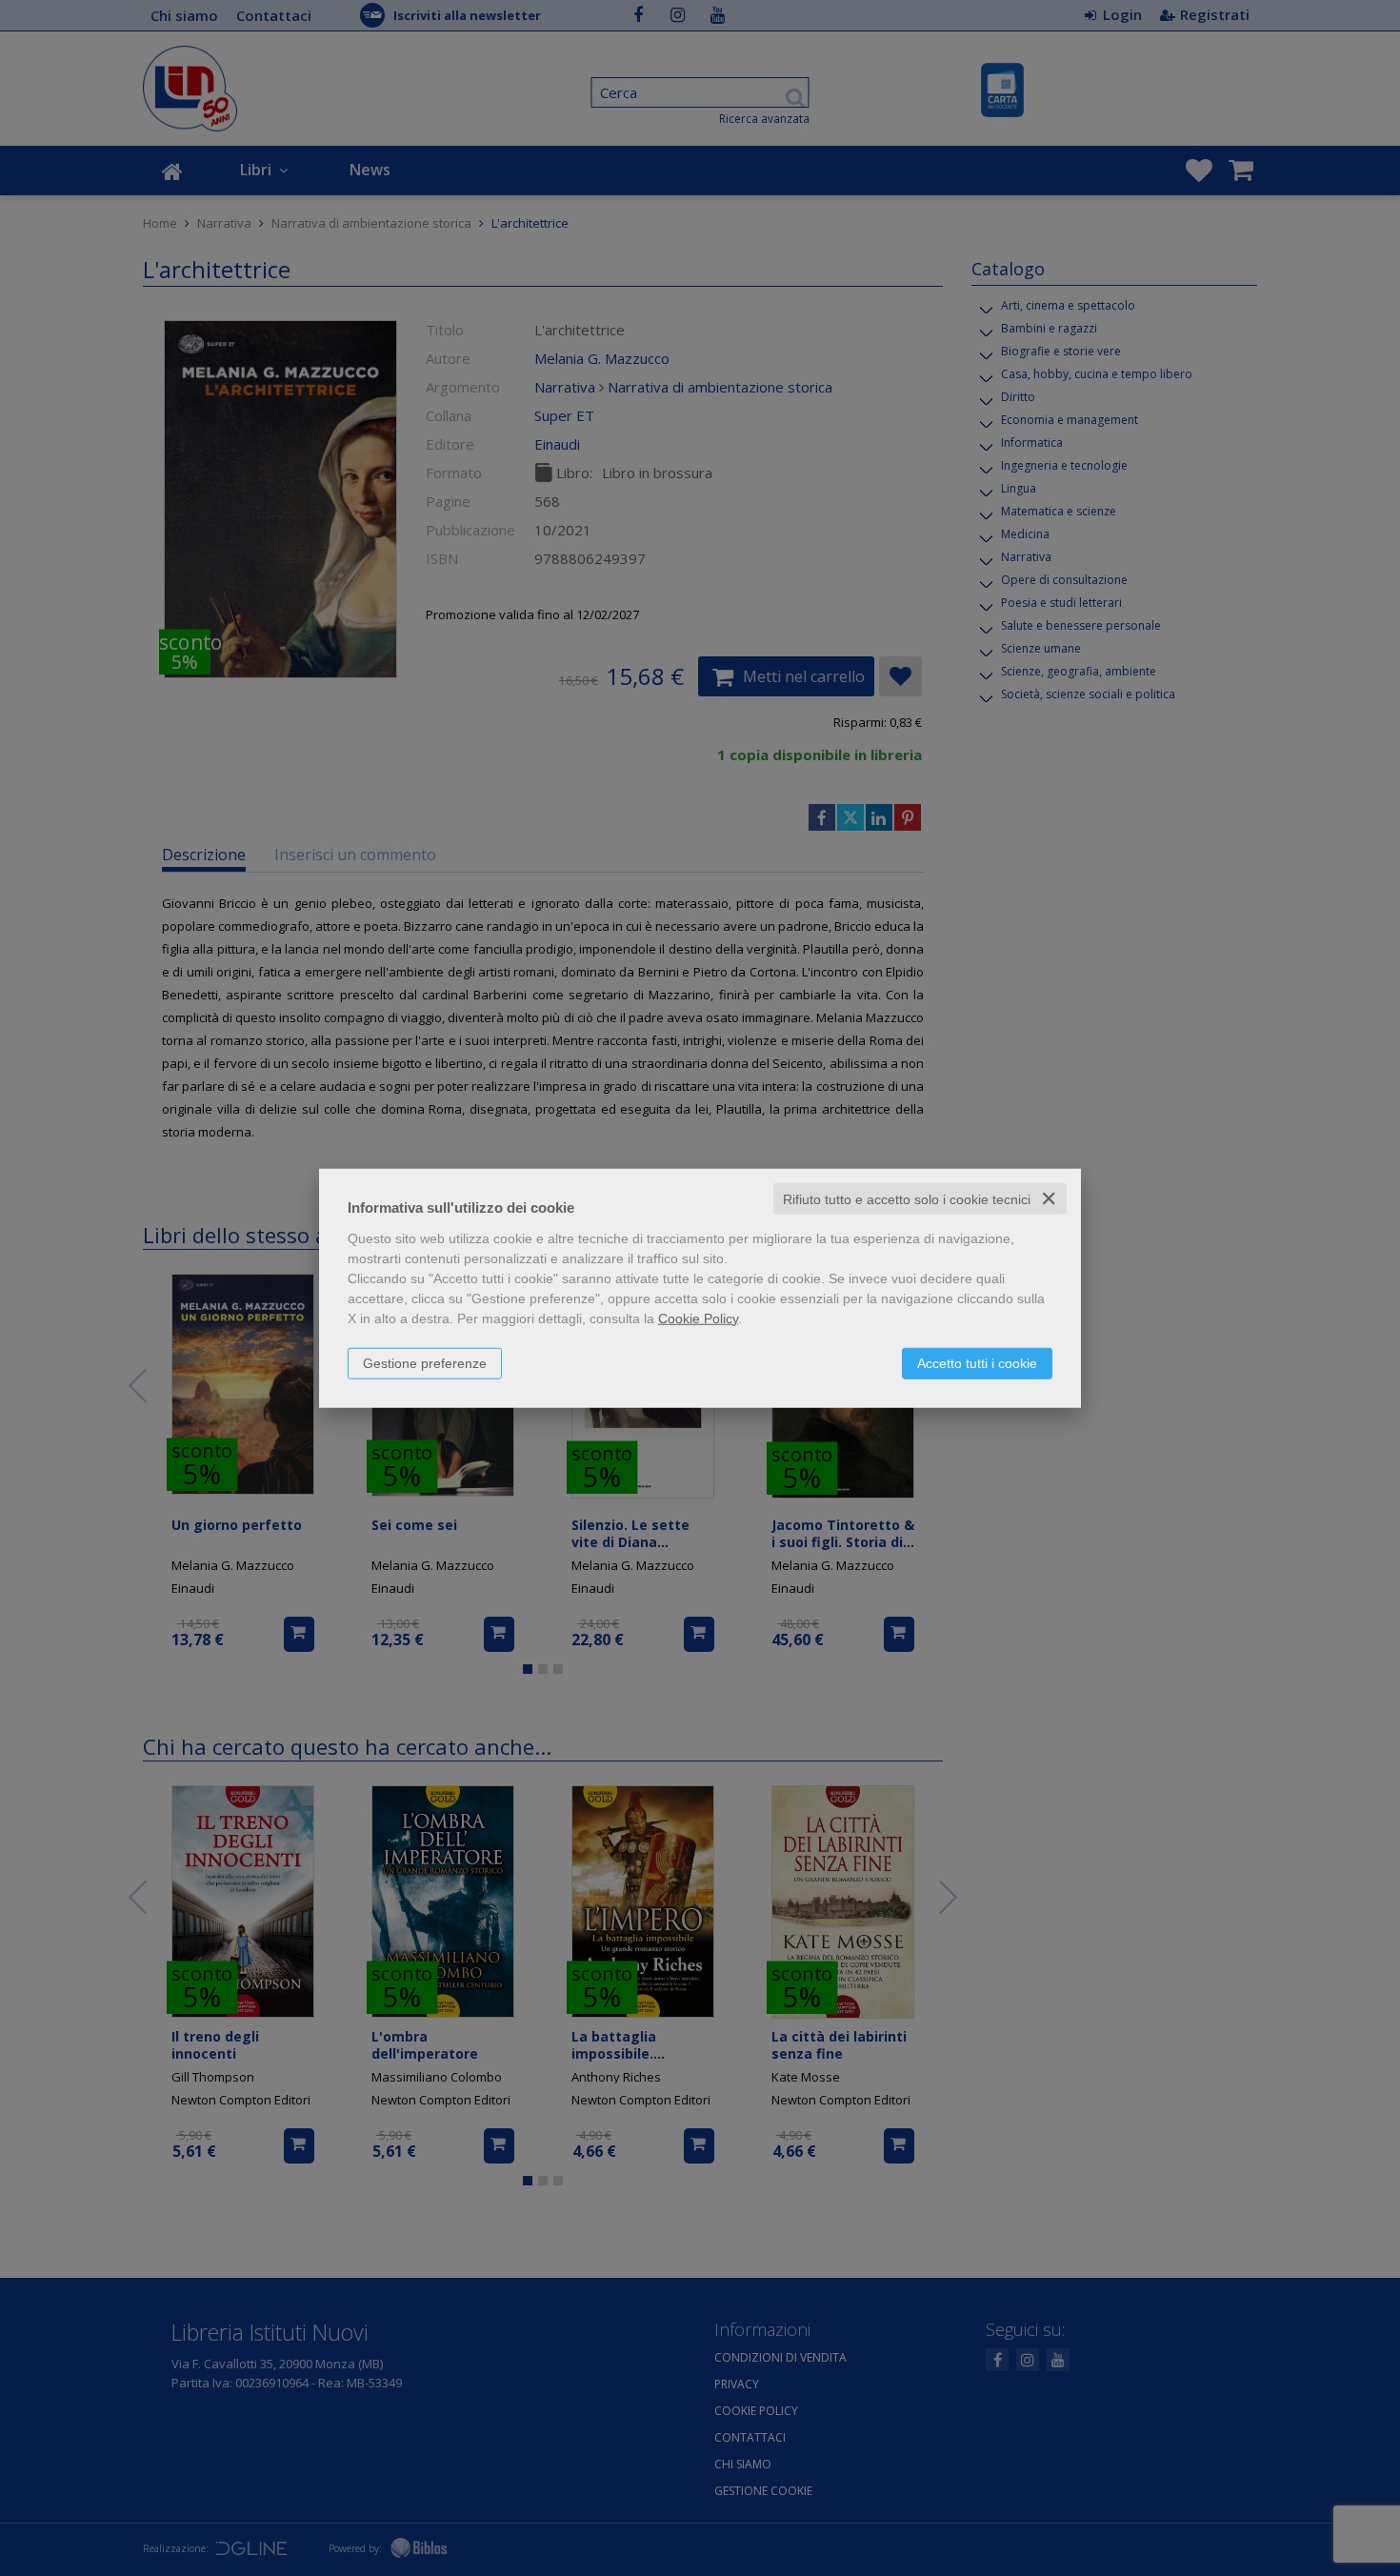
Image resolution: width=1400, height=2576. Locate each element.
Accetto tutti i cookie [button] (977, 1362)
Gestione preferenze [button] (425, 1362)
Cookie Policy (698, 1318)
